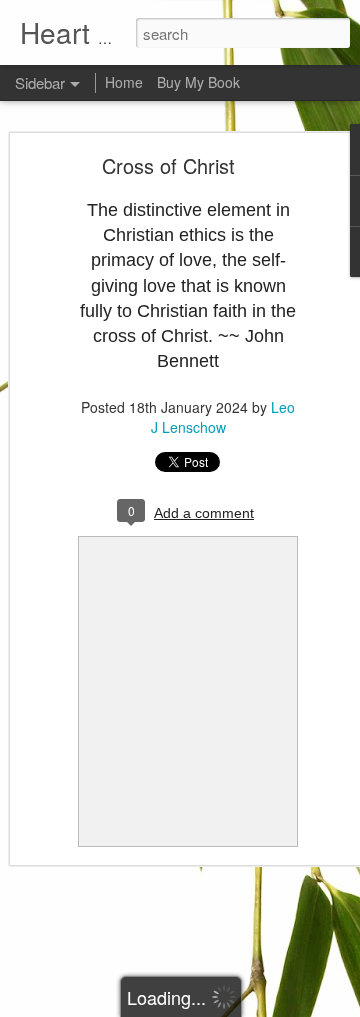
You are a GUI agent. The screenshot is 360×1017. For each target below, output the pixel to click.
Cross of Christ (168, 165)
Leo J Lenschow (223, 417)
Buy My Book (198, 82)
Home (124, 82)
